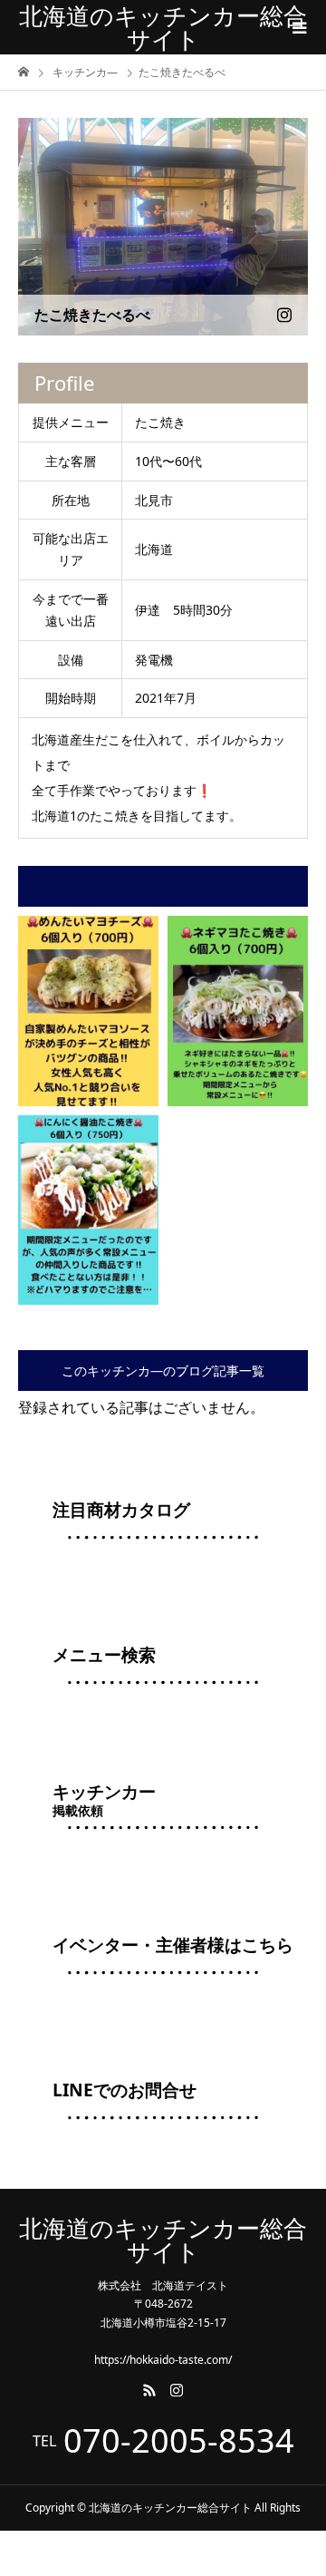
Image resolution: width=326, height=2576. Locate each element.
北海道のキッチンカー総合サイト (163, 27)
